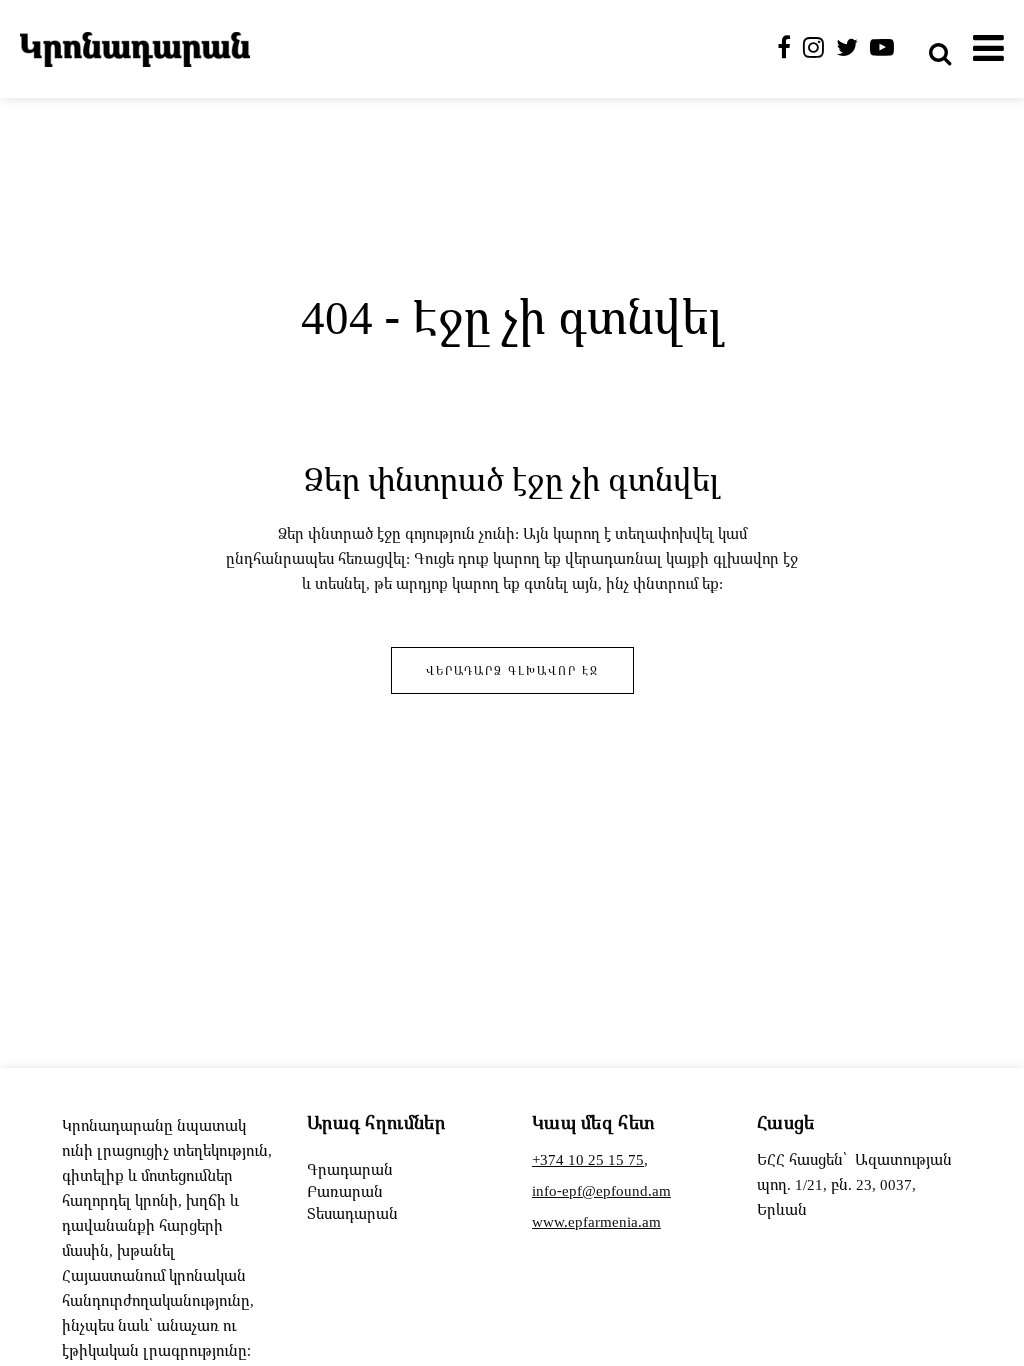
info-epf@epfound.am (601, 1190)
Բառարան (345, 1191)
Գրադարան (350, 1169)
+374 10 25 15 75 (588, 1159)
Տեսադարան (352, 1213)
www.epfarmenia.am (596, 1221)
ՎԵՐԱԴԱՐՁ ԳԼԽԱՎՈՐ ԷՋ (512, 670)
